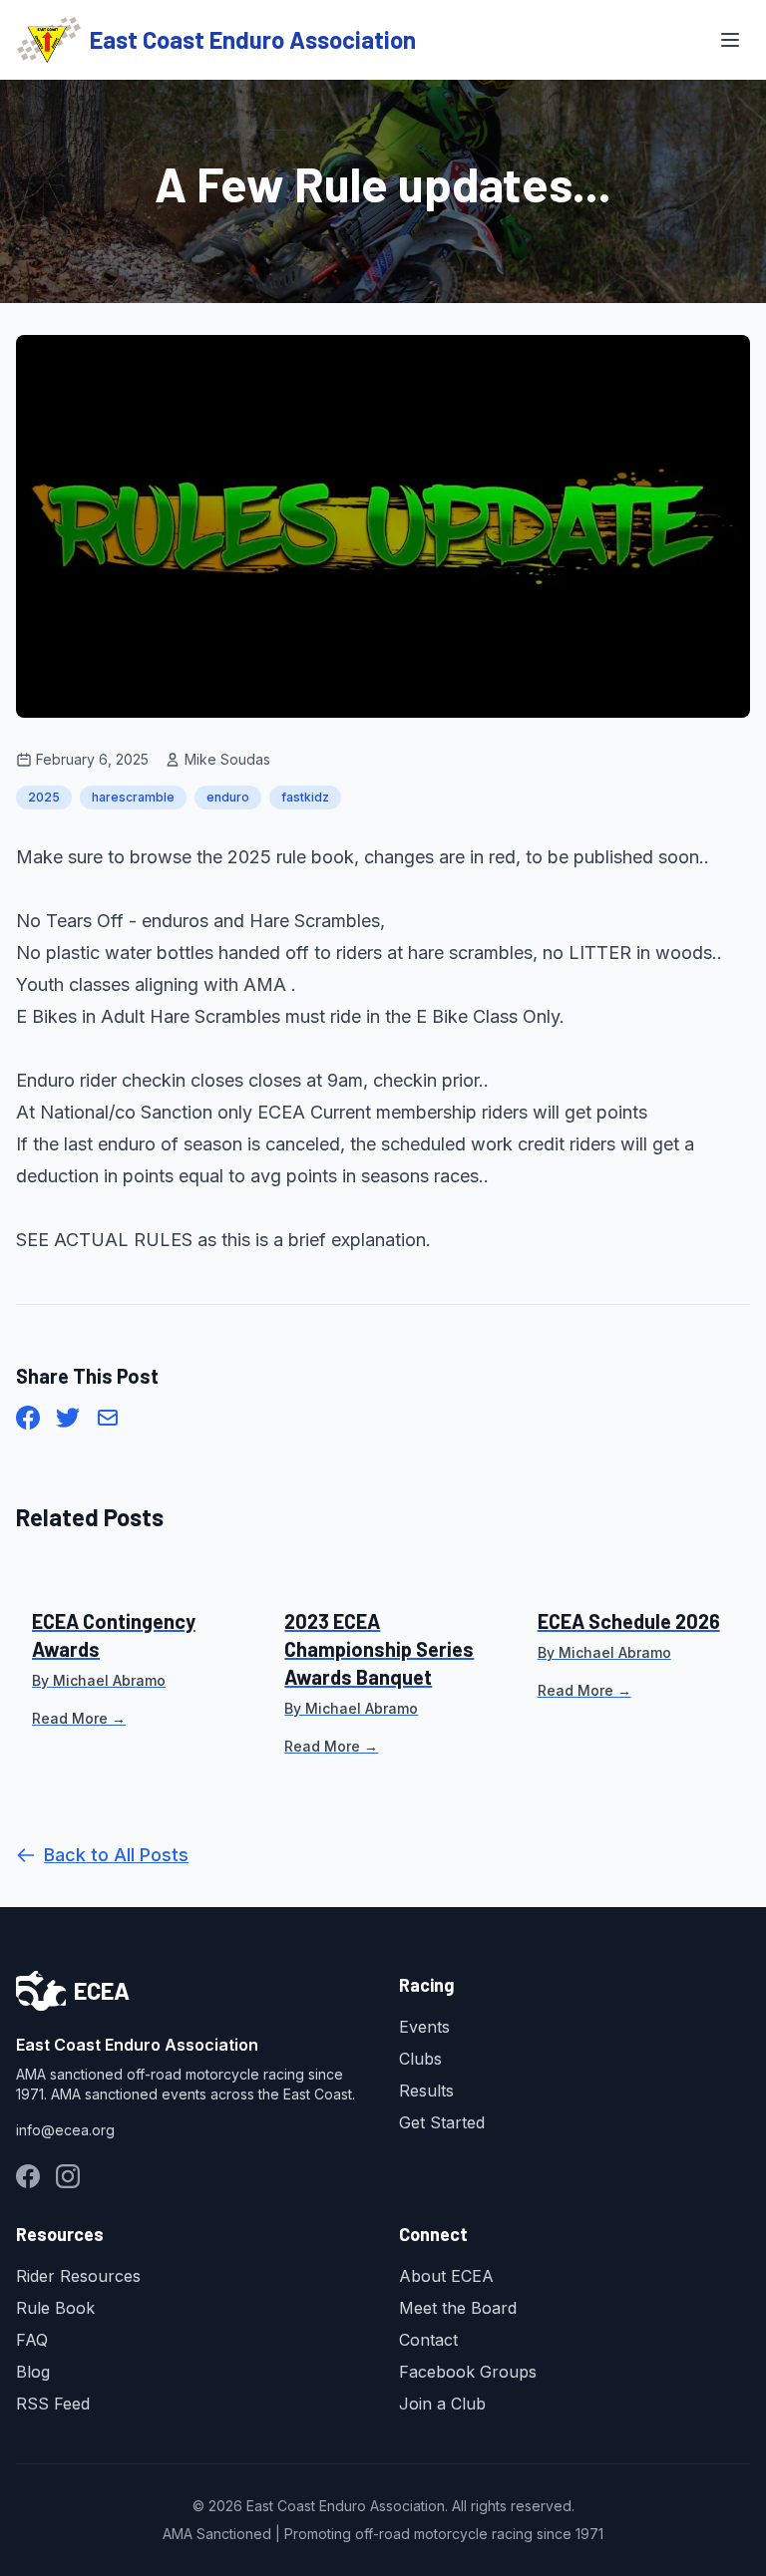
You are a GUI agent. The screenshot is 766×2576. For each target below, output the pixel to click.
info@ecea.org (65, 2130)
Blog (33, 2372)
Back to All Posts (116, 1855)
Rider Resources (78, 2276)
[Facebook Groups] (28, 2176)
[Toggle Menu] (730, 40)
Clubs (420, 2059)
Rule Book (55, 2308)
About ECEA (446, 2276)
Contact (428, 2340)
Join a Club (442, 2404)
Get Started (442, 2122)
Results (426, 2091)
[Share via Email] (108, 1418)
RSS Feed (53, 2404)
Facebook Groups (468, 2372)
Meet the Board (458, 2308)
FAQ (32, 2340)
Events (424, 2027)
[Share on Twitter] (68, 1418)
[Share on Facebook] (28, 1418)
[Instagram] (68, 2176)
